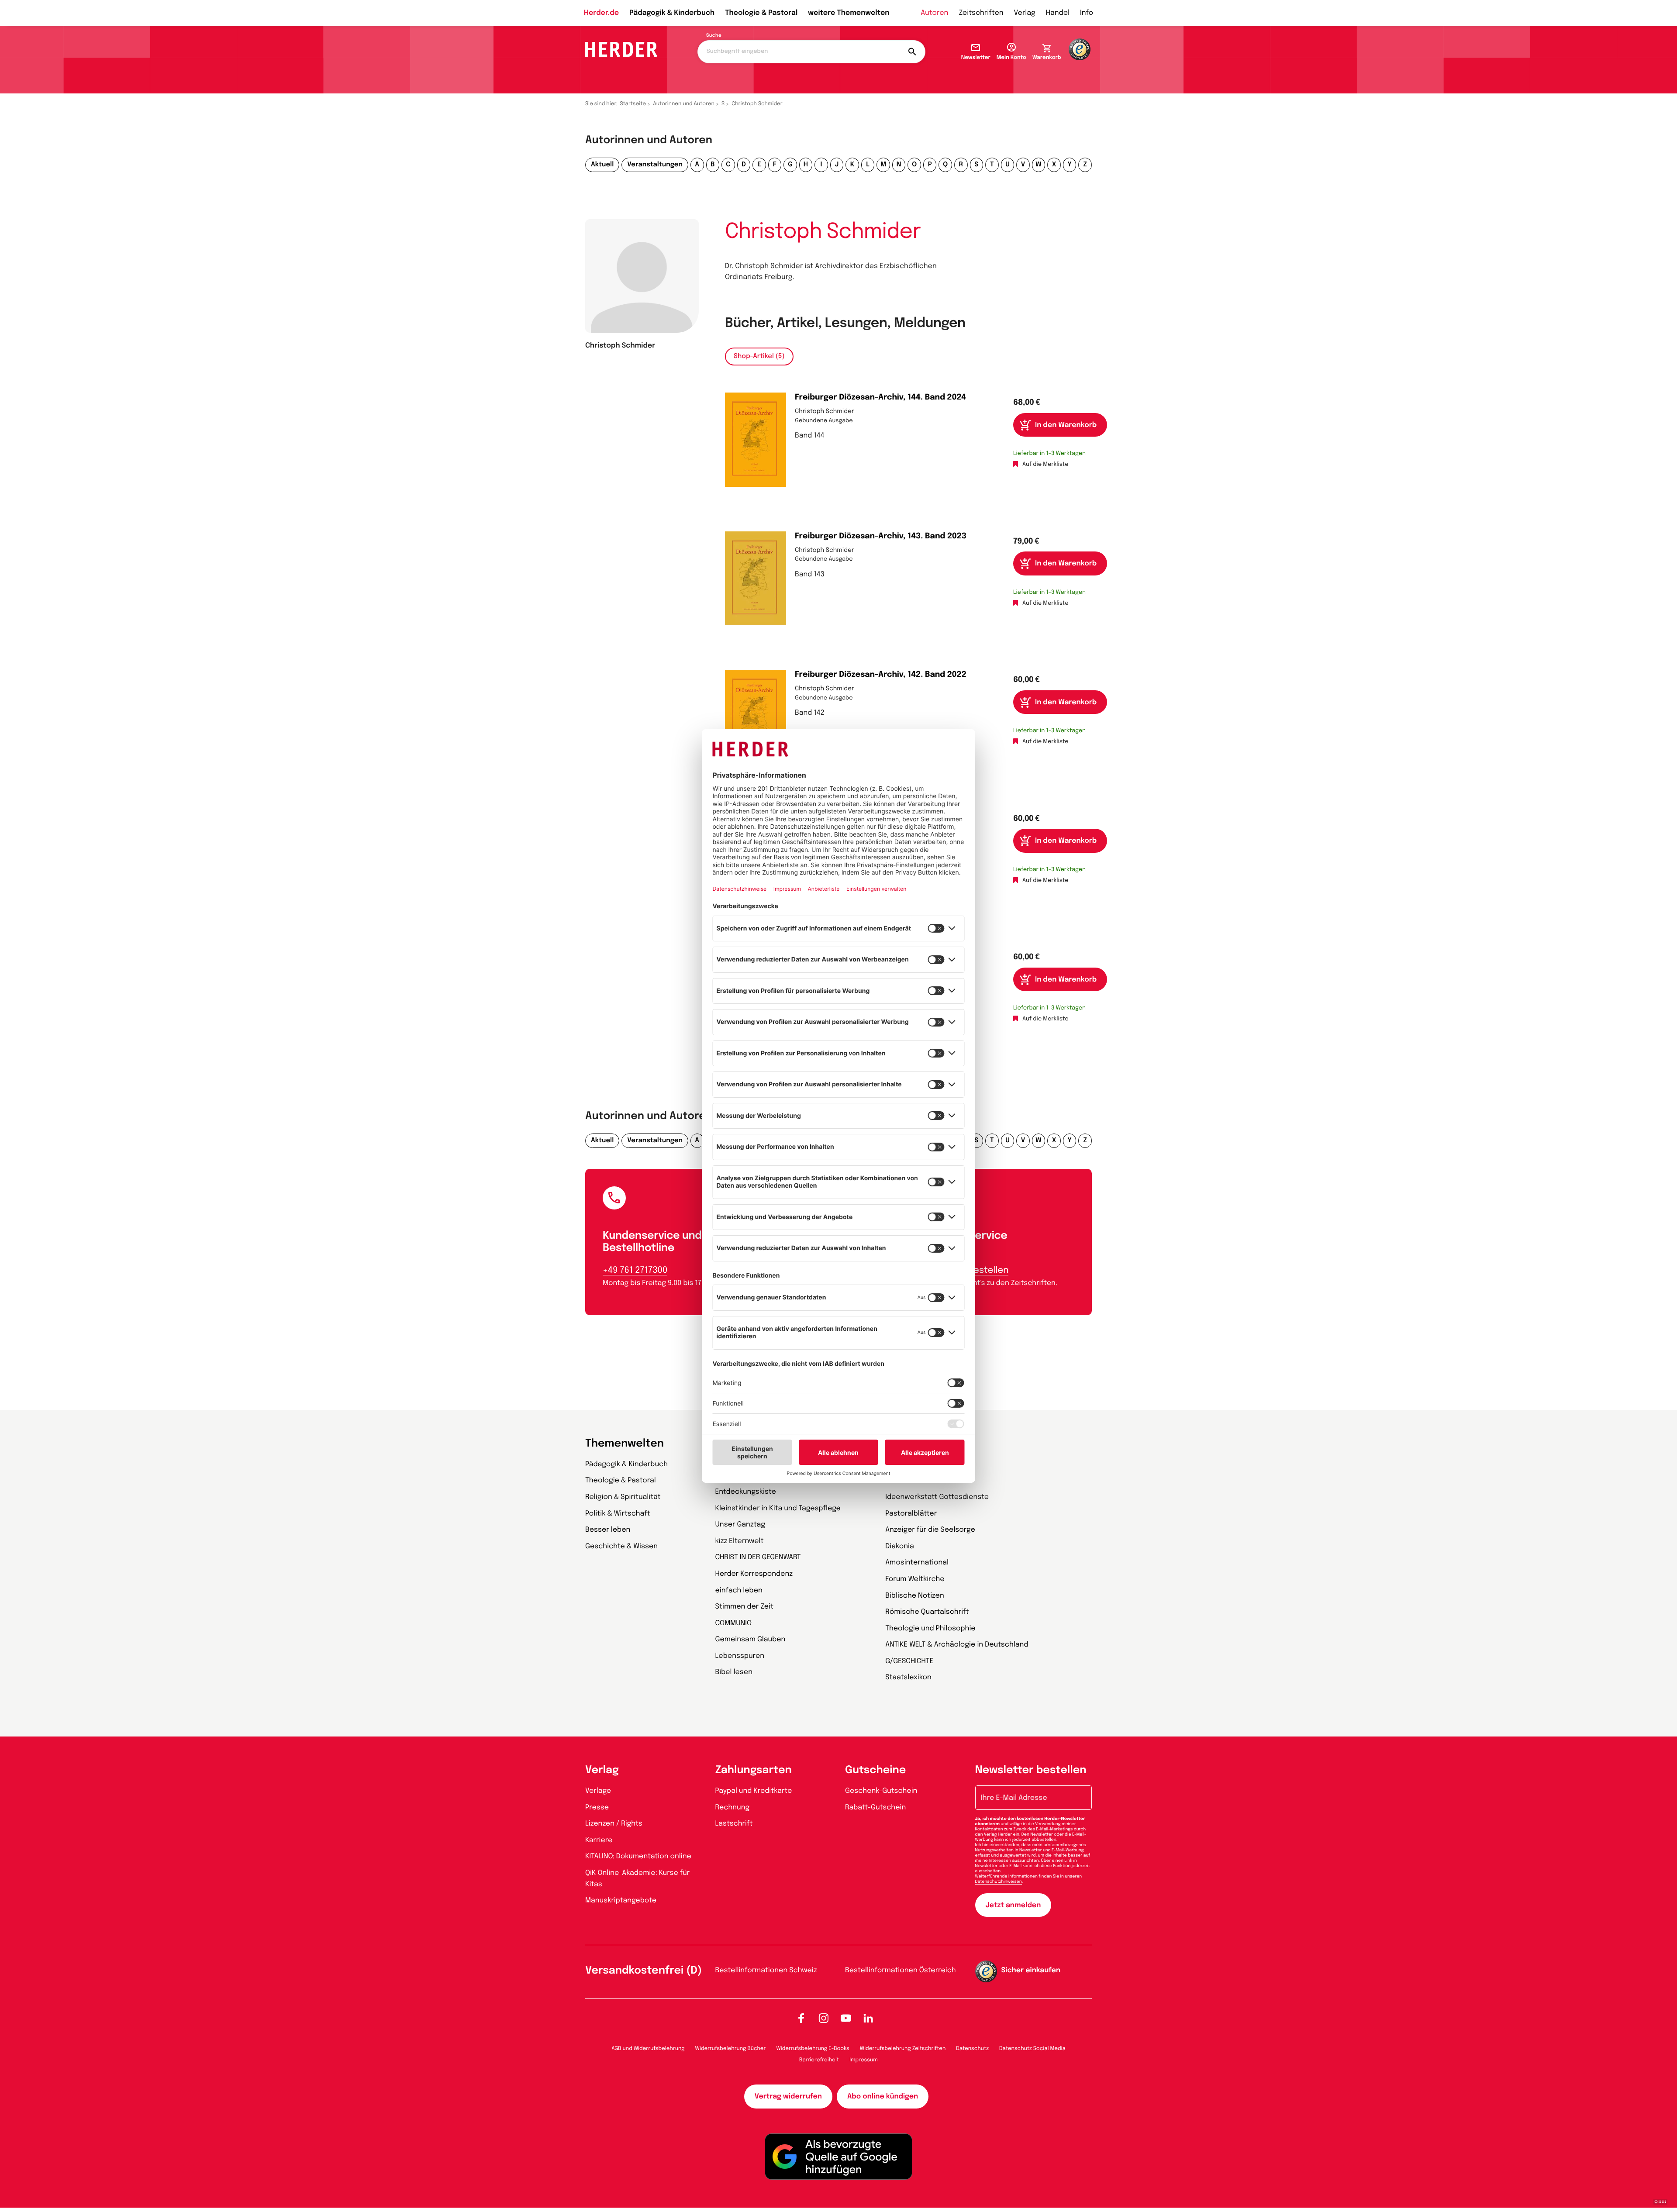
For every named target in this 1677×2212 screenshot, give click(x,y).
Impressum (864, 2060)
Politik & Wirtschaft (618, 1514)
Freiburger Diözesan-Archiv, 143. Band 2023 (881, 537)
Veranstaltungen (655, 165)
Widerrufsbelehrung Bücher (731, 2049)
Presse (597, 1807)
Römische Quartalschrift (927, 1612)
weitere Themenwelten (849, 13)
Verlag (1025, 13)
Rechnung (733, 1807)
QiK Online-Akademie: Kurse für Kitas (637, 1879)
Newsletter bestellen (1031, 1770)
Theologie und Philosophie (930, 1628)
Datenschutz (972, 2049)
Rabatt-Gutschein (875, 1807)
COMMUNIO (734, 1623)
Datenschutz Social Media (1032, 2049)
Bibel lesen (734, 1672)
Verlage (598, 1791)
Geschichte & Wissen (621, 1546)
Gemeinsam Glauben (751, 1639)
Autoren (934, 13)
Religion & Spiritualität (623, 1497)
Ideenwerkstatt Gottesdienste (937, 1497)
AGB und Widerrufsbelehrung (648, 2049)
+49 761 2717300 (635, 1270)
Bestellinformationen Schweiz (766, 1970)
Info (1087, 13)
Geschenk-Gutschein (881, 1791)
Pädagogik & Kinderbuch (672, 13)
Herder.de (601, 13)
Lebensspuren (740, 1656)
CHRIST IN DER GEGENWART (758, 1557)
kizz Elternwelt (740, 1541)
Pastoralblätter (911, 1514)
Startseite (633, 104)
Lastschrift (734, 1824)
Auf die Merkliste (1046, 465)
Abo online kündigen (883, 2097)
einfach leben (739, 1590)
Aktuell (602, 165)
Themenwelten (625, 1444)
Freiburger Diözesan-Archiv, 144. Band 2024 (880, 398)
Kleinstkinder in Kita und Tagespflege (778, 1508)
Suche (714, 36)
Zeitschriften (981, 13)
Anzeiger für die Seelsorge (930, 1530)
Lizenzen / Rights (614, 1824)
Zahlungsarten (754, 1770)
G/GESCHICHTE (909, 1661)
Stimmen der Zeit (745, 1607)
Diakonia (900, 1546)
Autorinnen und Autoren (684, 104)
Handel (1058, 13)
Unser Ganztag (740, 1525)
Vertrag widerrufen (788, 2097)
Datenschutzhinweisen (999, 1882)
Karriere (599, 1840)
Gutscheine (875, 1770)
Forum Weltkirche (915, 1579)
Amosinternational (917, 1563)
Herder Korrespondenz (754, 1574)
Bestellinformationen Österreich (901, 1970)
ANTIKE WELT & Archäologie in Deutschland (957, 1645)
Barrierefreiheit (819, 2060)
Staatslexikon (908, 1677)
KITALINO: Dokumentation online (638, 1856)
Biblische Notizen (915, 1596)
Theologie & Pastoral (761, 13)
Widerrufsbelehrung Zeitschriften (903, 2049)
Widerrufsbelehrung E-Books (813, 2049)
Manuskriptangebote (621, 1900)
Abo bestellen (979, 1270)
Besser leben (608, 1530)
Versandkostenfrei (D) (644, 1971)
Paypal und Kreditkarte (754, 1791)
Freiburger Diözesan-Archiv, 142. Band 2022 (881, 675)
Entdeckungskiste (746, 1492)
